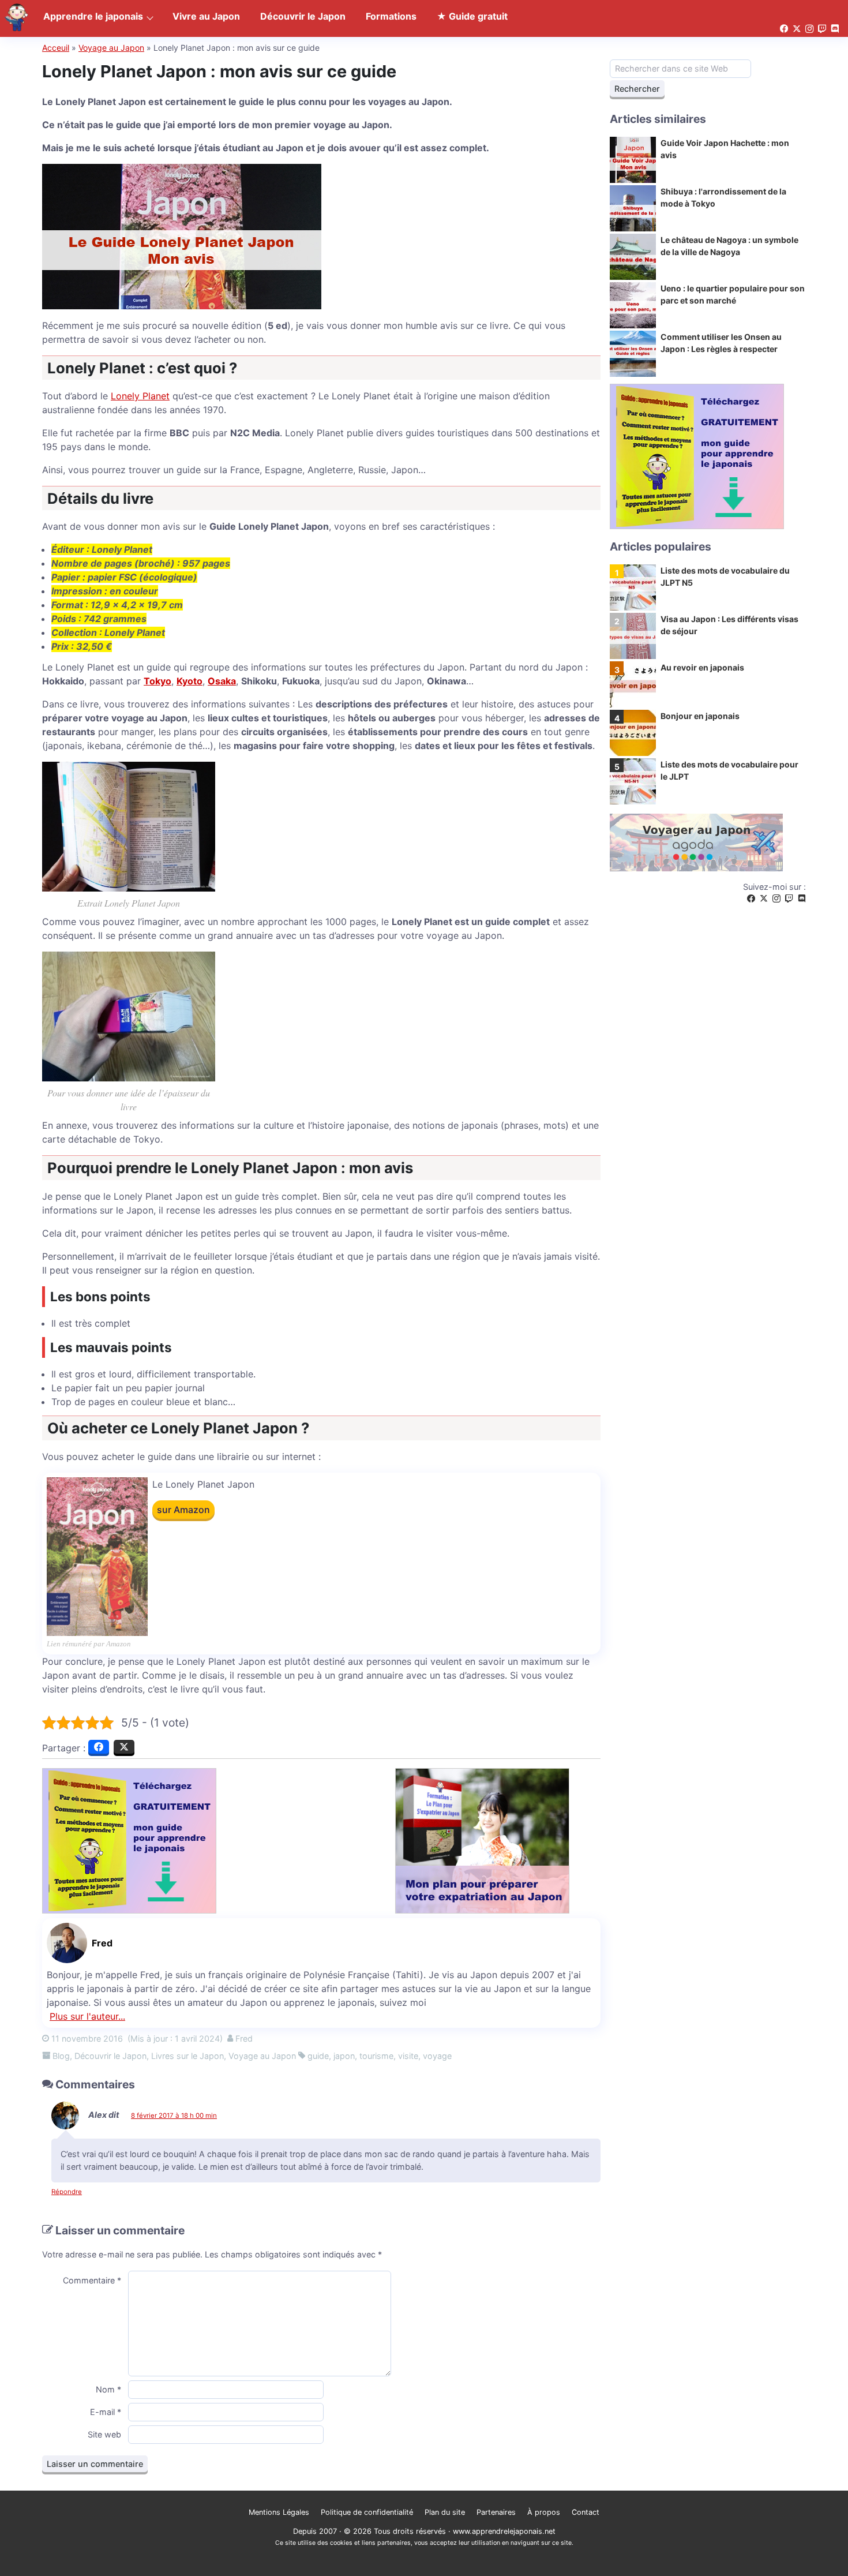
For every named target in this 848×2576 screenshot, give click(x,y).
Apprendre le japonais (93, 16)
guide (318, 2056)
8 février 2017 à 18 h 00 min (174, 2116)
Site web (104, 2434)
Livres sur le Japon (187, 2056)
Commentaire (92, 2280)
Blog (61, 2056)
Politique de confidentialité (367, 2512)
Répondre (67, 2192)
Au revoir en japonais (702, 667)
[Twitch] (789, 899)
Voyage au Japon (111, 48)
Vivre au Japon (206, 16)
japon (344, 2056)
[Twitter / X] (764, 899)
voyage (437, 2056)
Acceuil (56, 48)
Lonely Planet (140, 396)
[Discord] (802, 899)
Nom (108, 2389)
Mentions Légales (279, 2512)
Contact (586, 2512)
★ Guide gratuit (472, 16)
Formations (391, 16)
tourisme (376, 2056)
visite (408, 2056)
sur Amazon (183, 1510)
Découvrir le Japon (110, 2056)
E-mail (106, 2412)
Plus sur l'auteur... (87, 2016)
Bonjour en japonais (700, 716)
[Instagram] (776, 899)
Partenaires (496, 2512)
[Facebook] (751, 899)
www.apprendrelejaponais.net (504, 2531)
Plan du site (445, 2512)
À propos (544, 2512)
